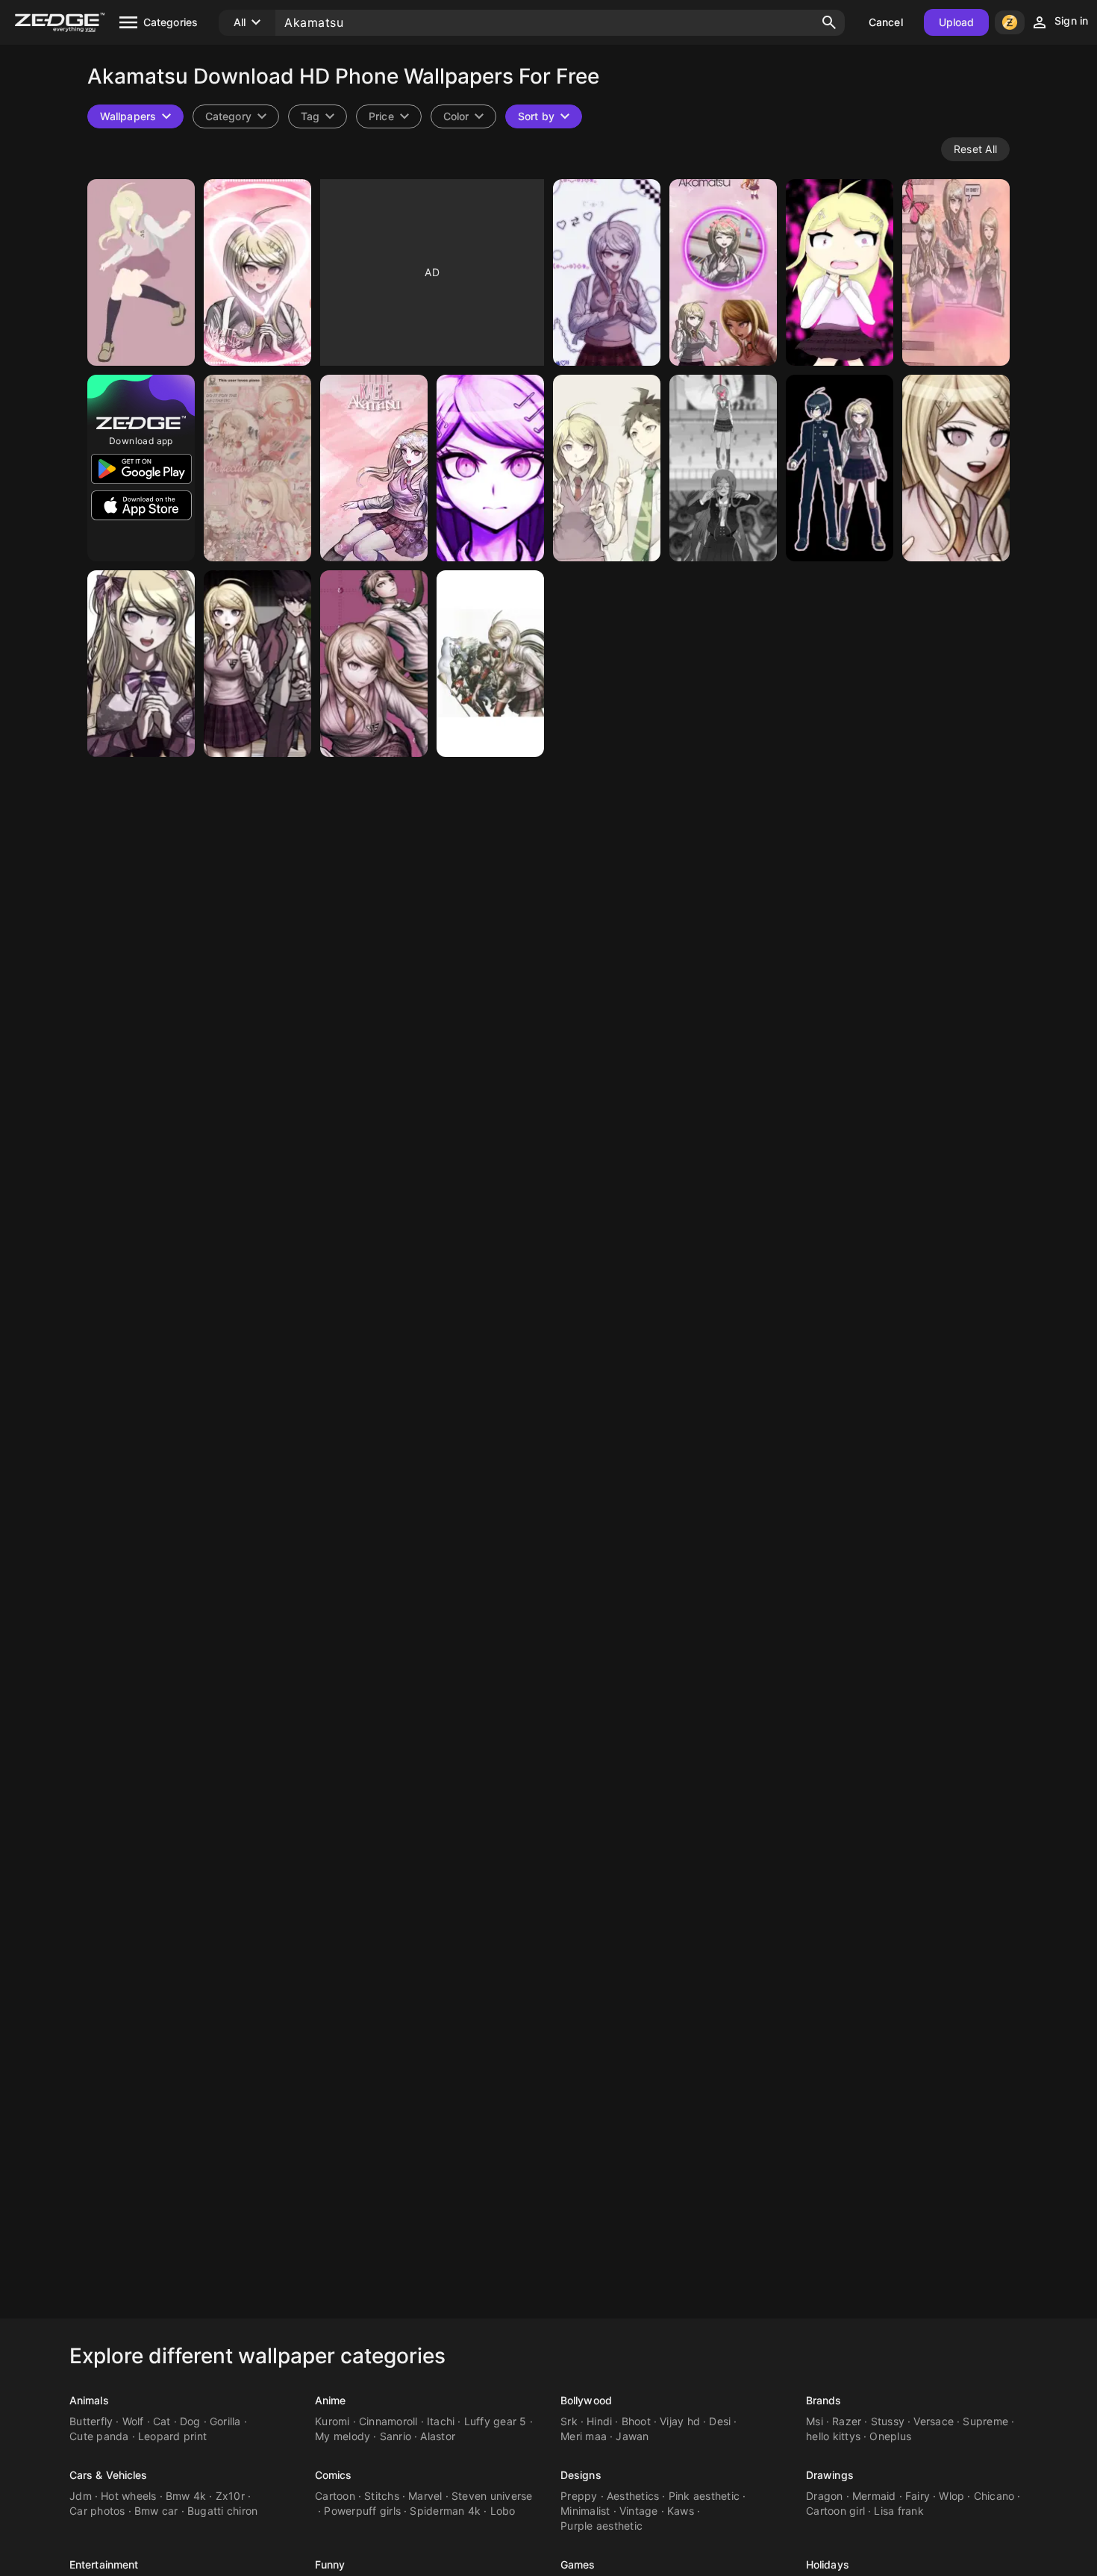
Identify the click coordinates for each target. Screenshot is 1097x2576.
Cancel (886, 22)
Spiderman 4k (445, 2511)
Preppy (579, 2496)
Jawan (632, 2436)
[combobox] (318, 116)
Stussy (888, 2421)
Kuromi (332, 2421)
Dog (190, 2421)
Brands (824, 2400)
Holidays (828, 2564)
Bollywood (586, 2400)
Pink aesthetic (704, 2496)
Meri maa (584, 2436)
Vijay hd (680, 2421)
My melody (343, 2436)
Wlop (951, 2496)
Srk (569, 2421)
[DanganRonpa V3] (490, 664)
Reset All (975, 149)
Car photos (97, 2511)
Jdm (81, 2496)
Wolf (133, 2421)
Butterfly (91, 2421)
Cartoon (335, 2496)
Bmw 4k (186, 2496)
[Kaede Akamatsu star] (141, 664)
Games (578, 2564)
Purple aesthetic (601, 2526)
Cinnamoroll (388, 2421)
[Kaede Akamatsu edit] (374, 468)
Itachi (441, 2421)
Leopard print (172, 2436)
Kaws (681, 2511)
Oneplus (890, 2436)
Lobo (503, 2511)
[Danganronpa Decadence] (374, 664)
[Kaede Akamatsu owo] (956, 468)
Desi (720, 2421)
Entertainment (104, 2564)
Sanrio (396, 2436)
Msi (815, 2421)
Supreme (985, 2421)
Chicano (994, 2496)
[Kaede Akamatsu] (141, 272)
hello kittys (833, 2436)
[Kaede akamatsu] (257, 272)
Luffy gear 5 (496, 2421)
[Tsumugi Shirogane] (723, 468)
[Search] (829, 22)
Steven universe (492, 2496)
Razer (847, 2421)
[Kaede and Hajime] (607, 468)
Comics (334, 2475)
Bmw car (156, 2511)
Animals (89, 2400)
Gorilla (225, 2421)
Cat (162, 2421)
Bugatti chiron (223, 2511)
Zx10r (230, 2496)
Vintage (639, 2511)
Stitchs (382, 2496)
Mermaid (874, 2496)
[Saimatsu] (840, 468)
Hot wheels (129, 2496)
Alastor (438, 2436)
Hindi (599, 2421)
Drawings (830, 2475)
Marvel (425, 2496)
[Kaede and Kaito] (257, 664)
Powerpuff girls (362, 2511)
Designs (581, 2475)
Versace (934, 2421)
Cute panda (99, 2436)
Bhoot (636, 2421)
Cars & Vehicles (109, 2475)
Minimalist (585, 2511)
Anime (331, 2400)
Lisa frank (899, 2511)
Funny (330, 2564)
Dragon (825, 2496)
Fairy (918, 2496)
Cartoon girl (835, 2511)
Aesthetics (633, 2496)
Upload (957, 22)
